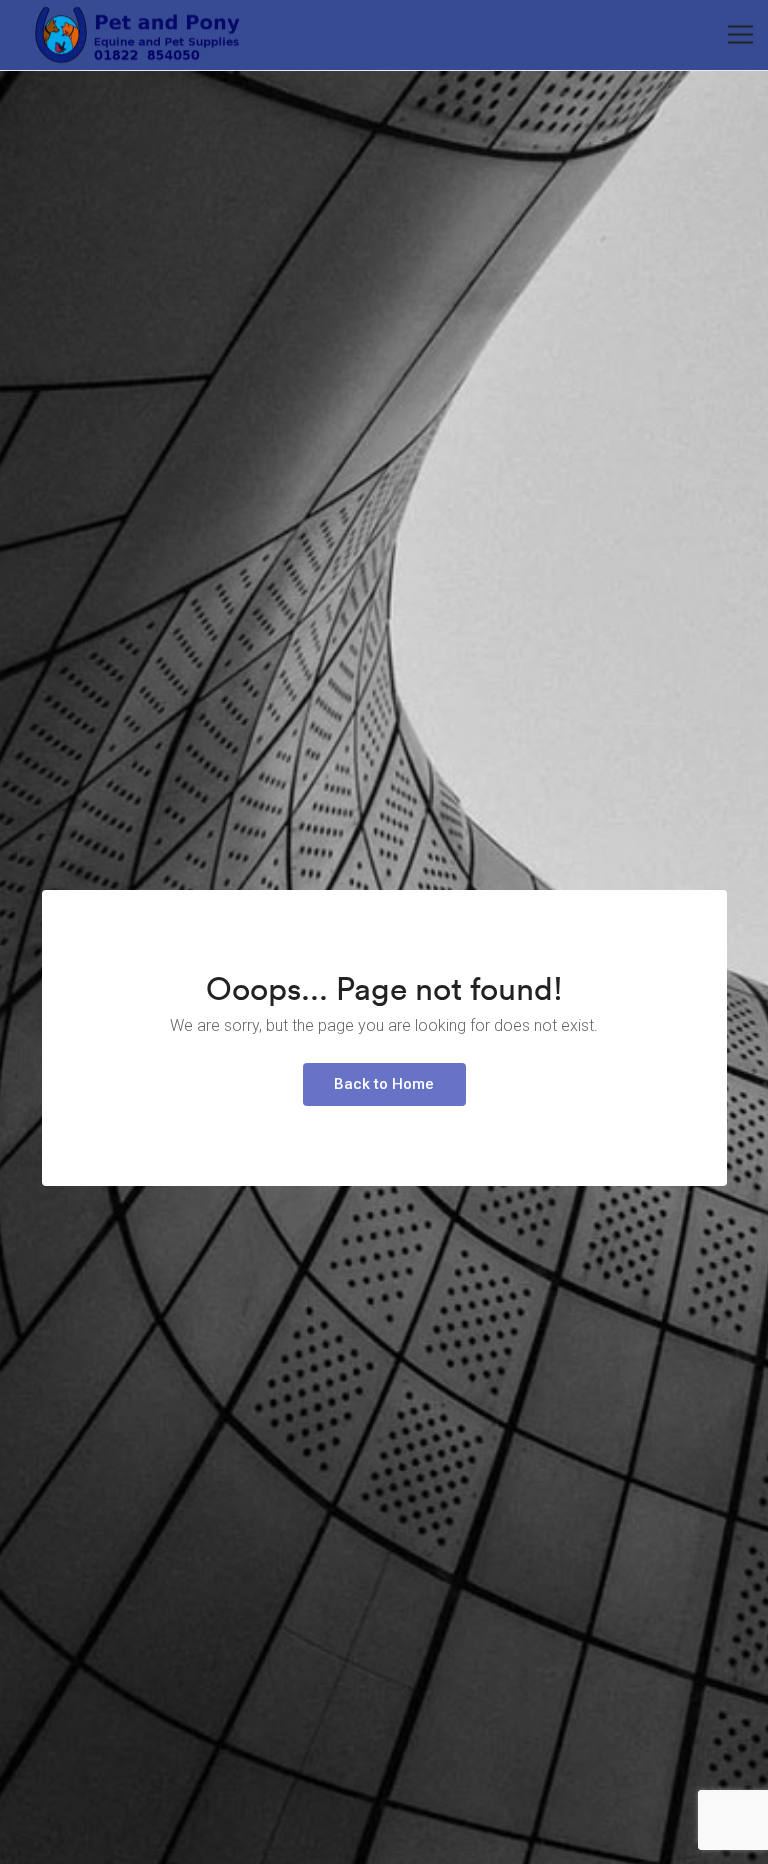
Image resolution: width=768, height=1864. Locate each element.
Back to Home (384, 1084)
